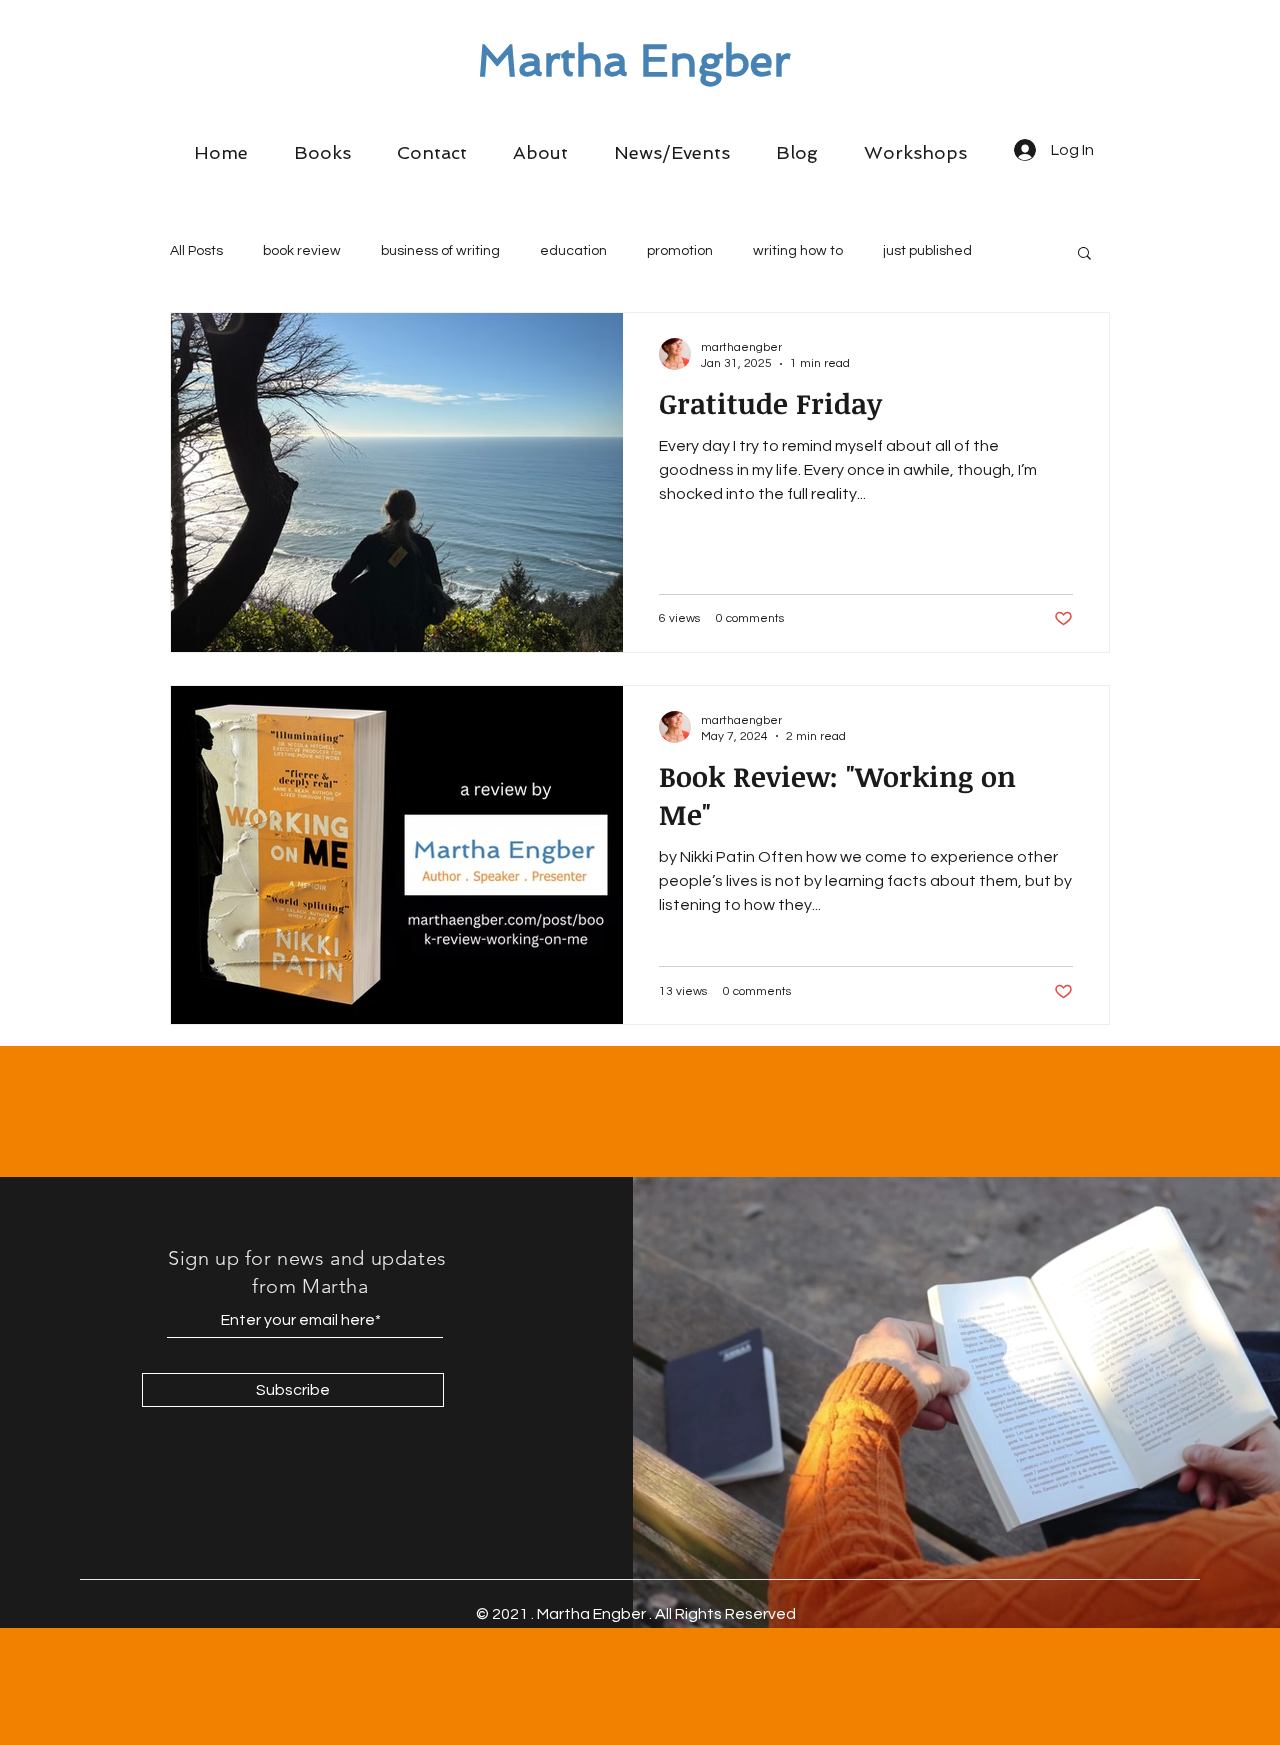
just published (927, 251)
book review (302, 251)
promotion (680, 251)
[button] (322, 153)
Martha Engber (634, 61)
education (573, 251)
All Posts (196, 251)
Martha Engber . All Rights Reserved (666, 1614)
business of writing (440, 251)
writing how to (798, 251)
